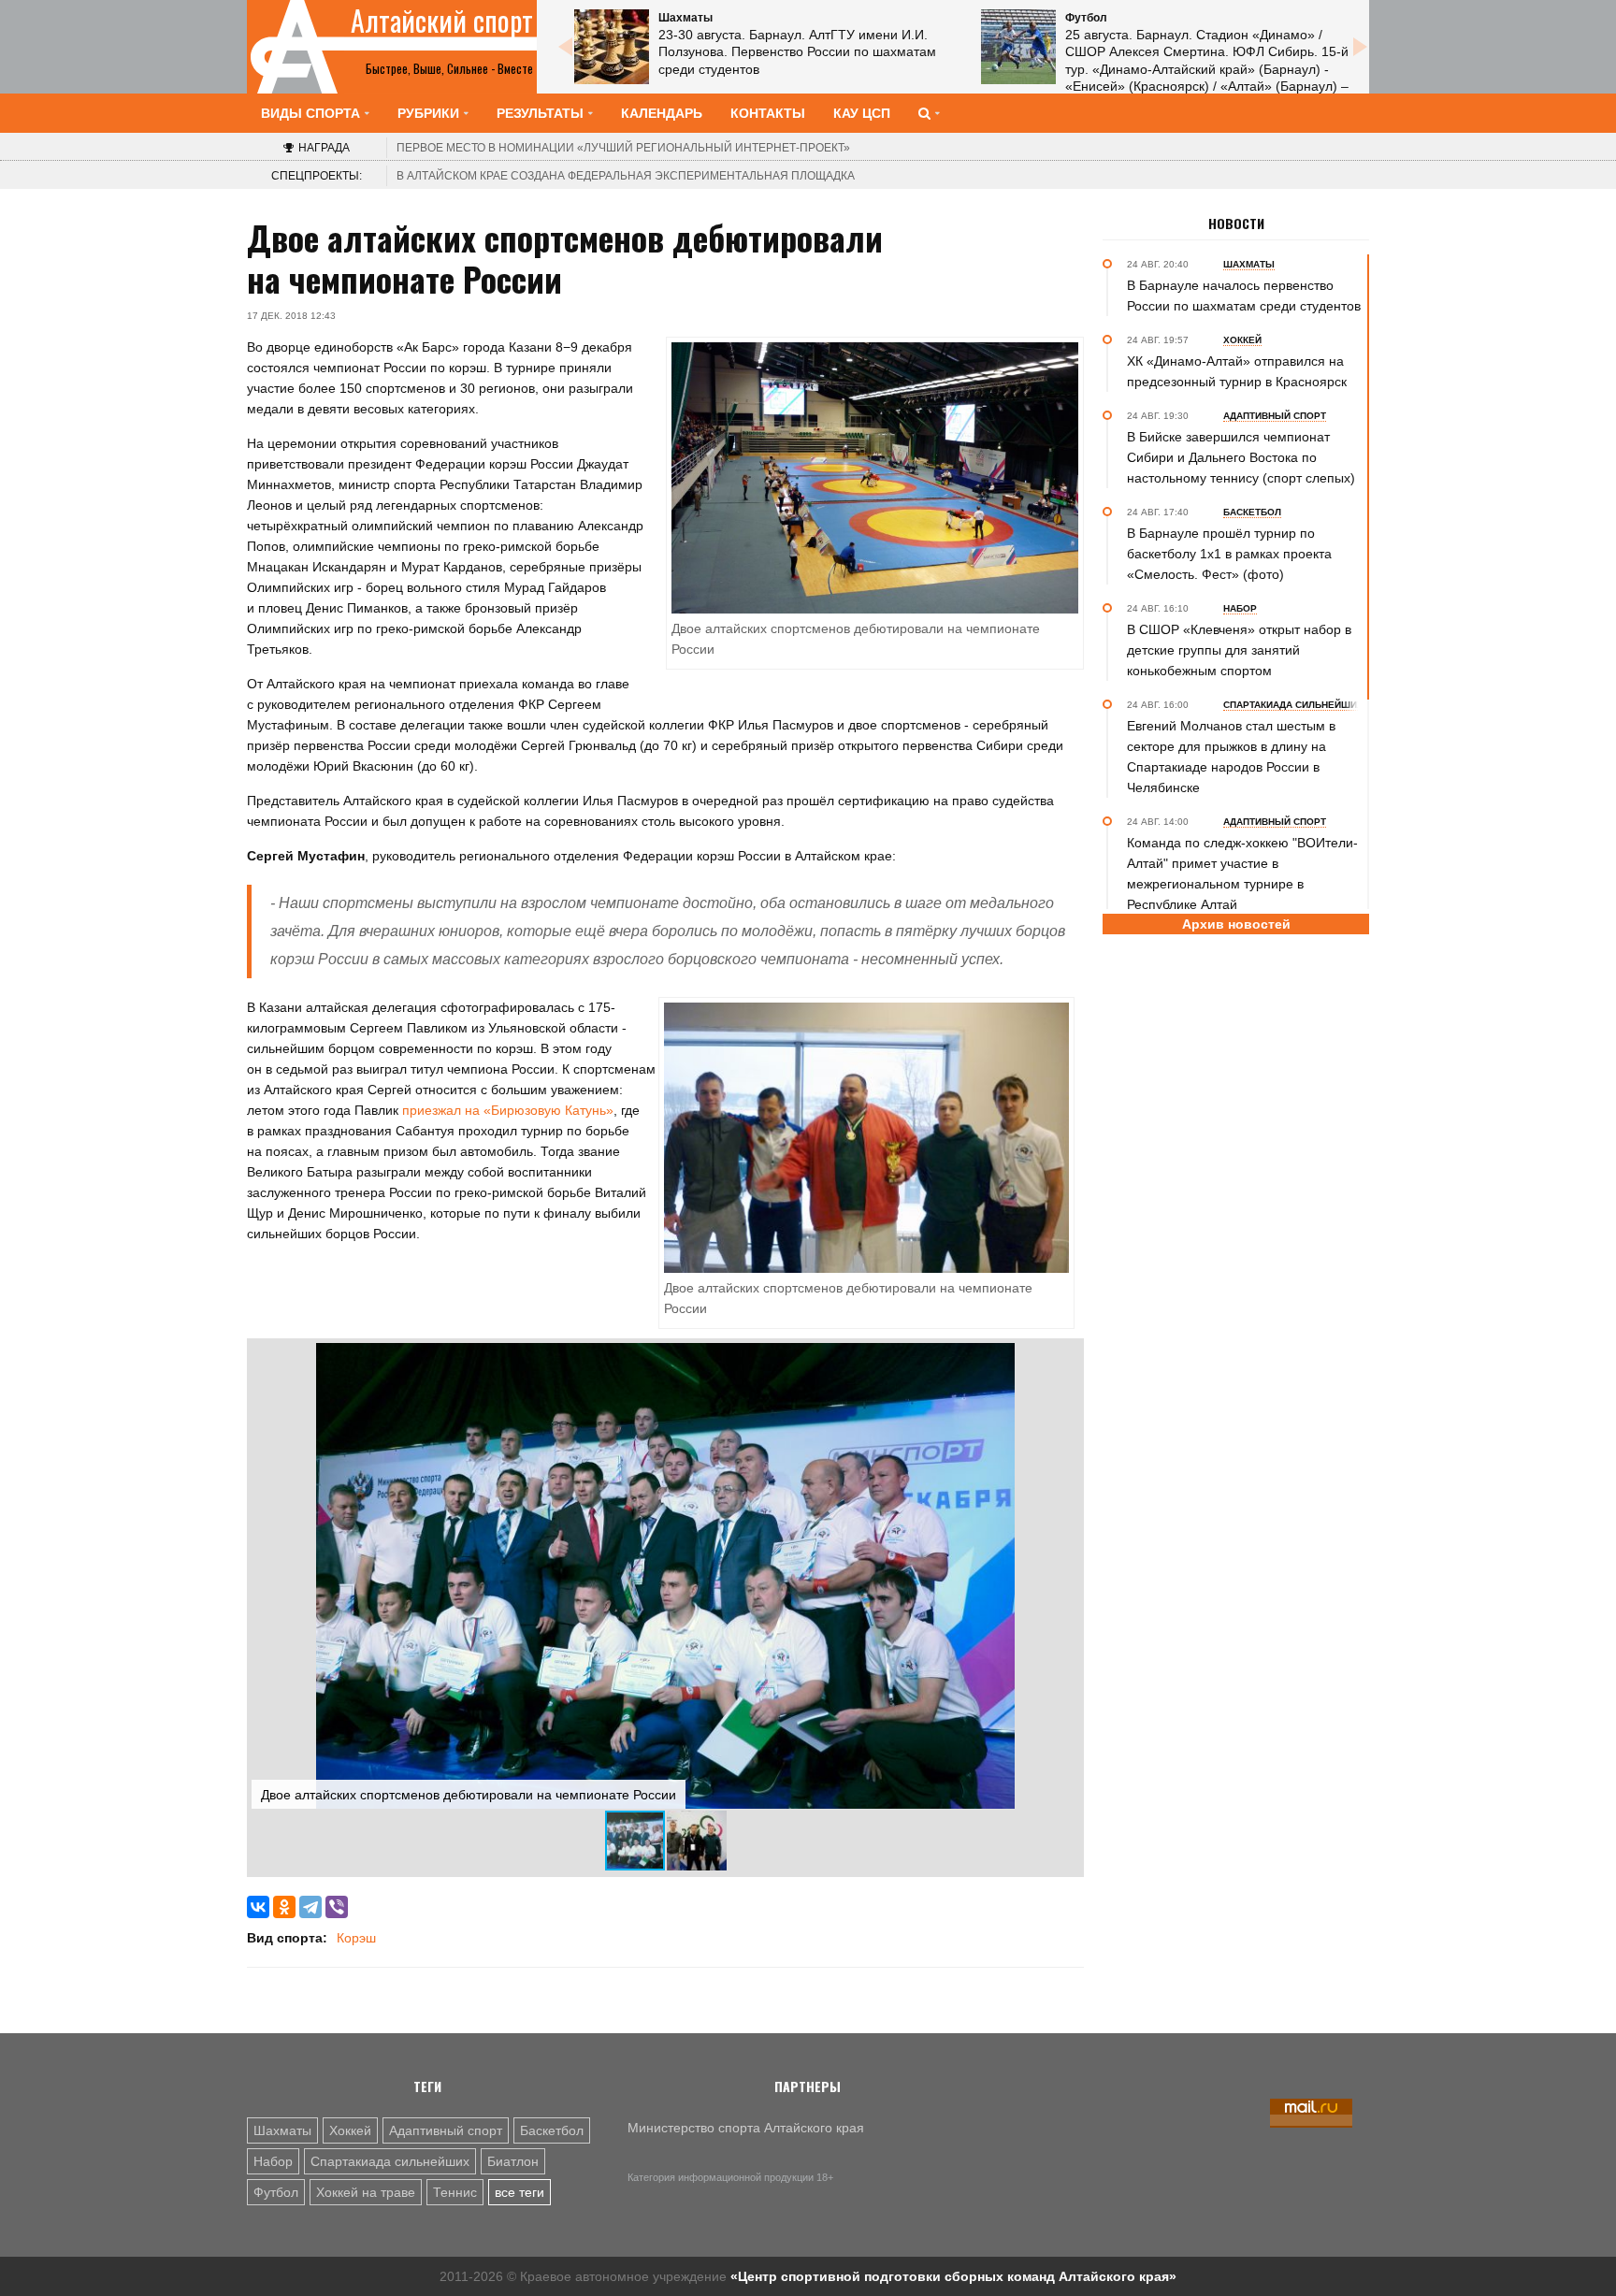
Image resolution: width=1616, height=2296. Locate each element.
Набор (273, 2161)
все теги (519, 2192)
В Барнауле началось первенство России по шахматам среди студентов (1244, 296)
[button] (1062, 1360)
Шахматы (282, 2130)
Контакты (768, 113)
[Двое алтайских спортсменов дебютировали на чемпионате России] (866, 1136)
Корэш (356, 1938)
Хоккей (350, 2130)
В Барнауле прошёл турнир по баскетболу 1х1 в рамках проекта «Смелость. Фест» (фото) (1229, 554)
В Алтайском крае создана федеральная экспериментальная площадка (626, 176)
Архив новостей (1236, 924)
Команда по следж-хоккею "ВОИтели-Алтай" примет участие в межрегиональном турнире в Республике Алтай (1242, 874)
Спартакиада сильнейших (390, 2161)
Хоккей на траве (366, 2192)
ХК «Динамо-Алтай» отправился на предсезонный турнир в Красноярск (1237, 371)
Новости (1236, 224)
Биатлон (513, 2161)
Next (1360, 47)
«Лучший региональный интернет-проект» (623, 148)
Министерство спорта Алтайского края (746, 2128)
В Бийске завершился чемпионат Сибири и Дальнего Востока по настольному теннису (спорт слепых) (1241, 457)
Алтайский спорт (442, 21)
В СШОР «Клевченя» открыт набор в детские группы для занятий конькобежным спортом (1239, 650)
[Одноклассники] (284, 1907)
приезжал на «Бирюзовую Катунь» (508, 1110)
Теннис (455, 2192)
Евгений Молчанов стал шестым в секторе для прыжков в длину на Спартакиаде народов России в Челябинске (1231, 757)
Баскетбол (552, 2130)
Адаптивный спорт (446, 2130)
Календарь (662, 113)
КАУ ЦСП (862, 113)
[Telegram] (310, 1907)
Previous (565, 47)
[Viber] (337, 1907)
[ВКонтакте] (258, 1907)
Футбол (276, 2192)
